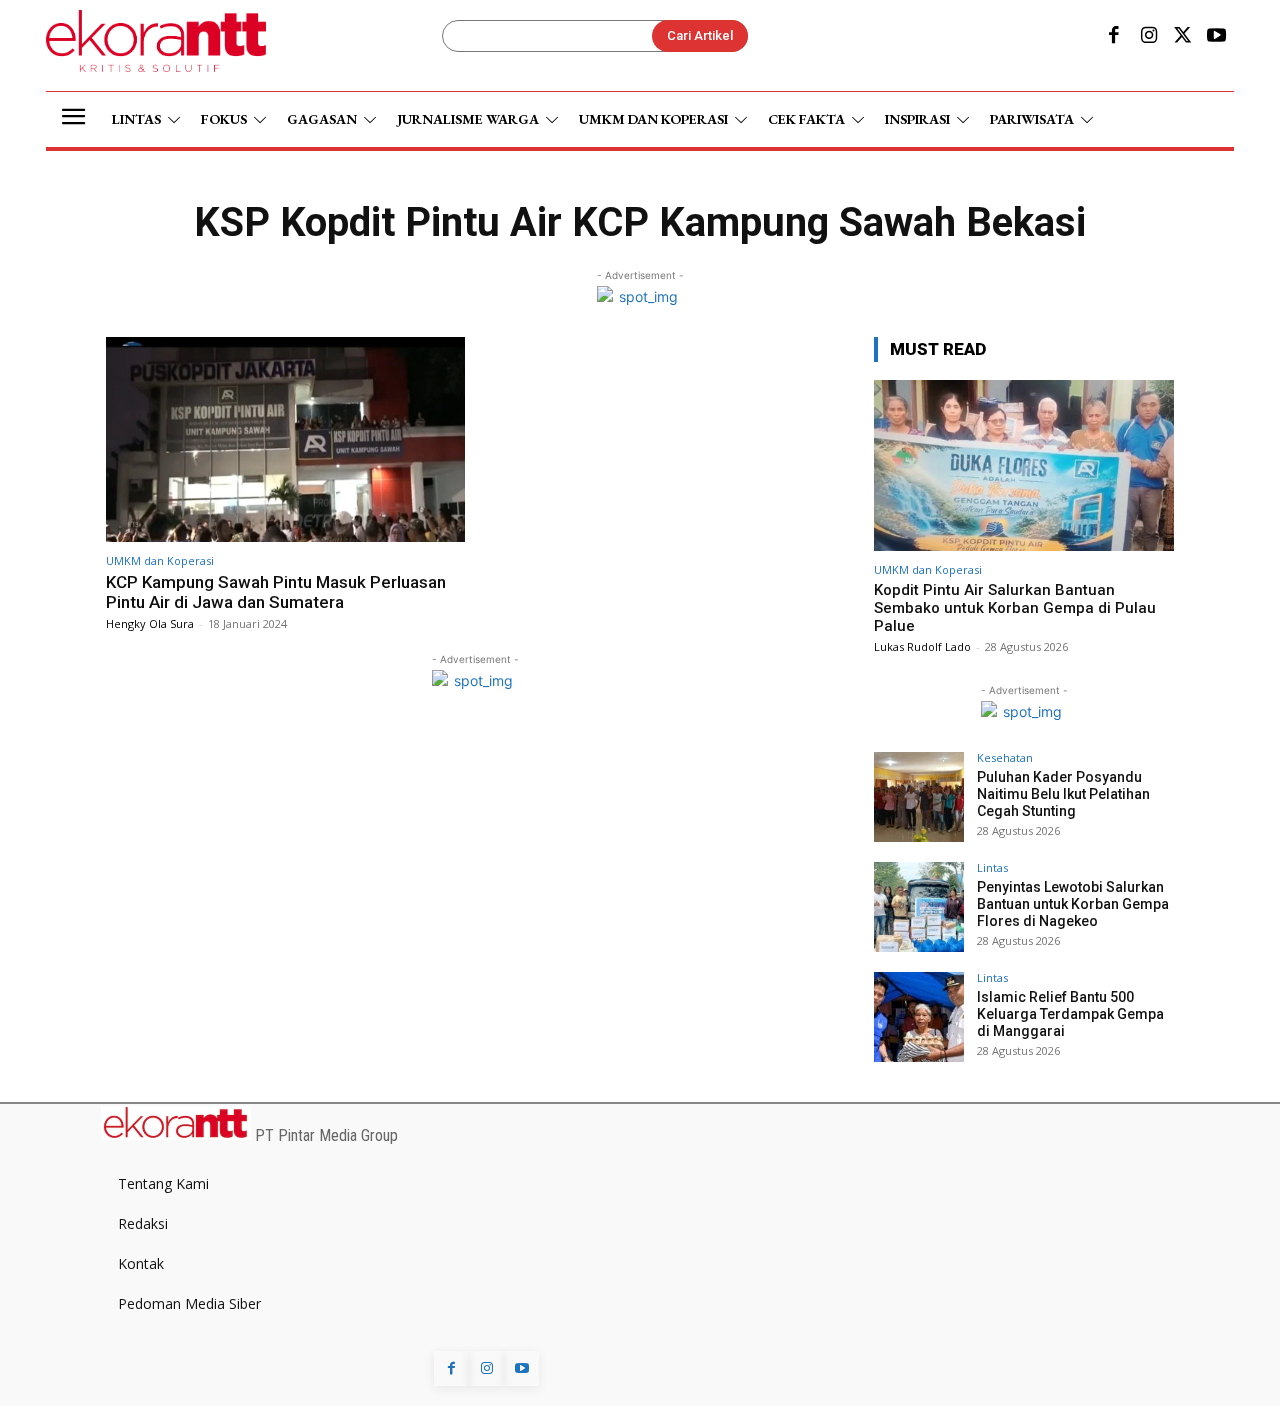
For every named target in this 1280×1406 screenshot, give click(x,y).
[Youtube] (1217, 37)
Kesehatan (1005, 757)
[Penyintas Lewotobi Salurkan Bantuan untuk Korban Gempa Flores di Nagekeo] (919, 907)
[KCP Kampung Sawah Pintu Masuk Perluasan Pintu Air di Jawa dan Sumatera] (285, 439)
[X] (1183, 37)
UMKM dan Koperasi (160, 560)
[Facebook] (1114, 37)
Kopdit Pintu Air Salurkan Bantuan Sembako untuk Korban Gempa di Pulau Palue (1015, 608)
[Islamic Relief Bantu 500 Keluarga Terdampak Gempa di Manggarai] (919, 1017)
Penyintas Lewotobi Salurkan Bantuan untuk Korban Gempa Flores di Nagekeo (1073, 904)
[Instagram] (1148, 37)
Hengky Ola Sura (150, 623)
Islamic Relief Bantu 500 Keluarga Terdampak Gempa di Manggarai (1070, 1014)
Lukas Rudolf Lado (922, 646)
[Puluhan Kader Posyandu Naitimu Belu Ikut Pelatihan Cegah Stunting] (919, 797)
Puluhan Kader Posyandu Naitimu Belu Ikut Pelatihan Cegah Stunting (1063, 794)
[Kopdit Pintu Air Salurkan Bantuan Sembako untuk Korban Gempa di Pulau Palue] (1024, 465)
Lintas (992, 867)
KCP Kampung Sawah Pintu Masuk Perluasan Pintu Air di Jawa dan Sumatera (276, 592)
